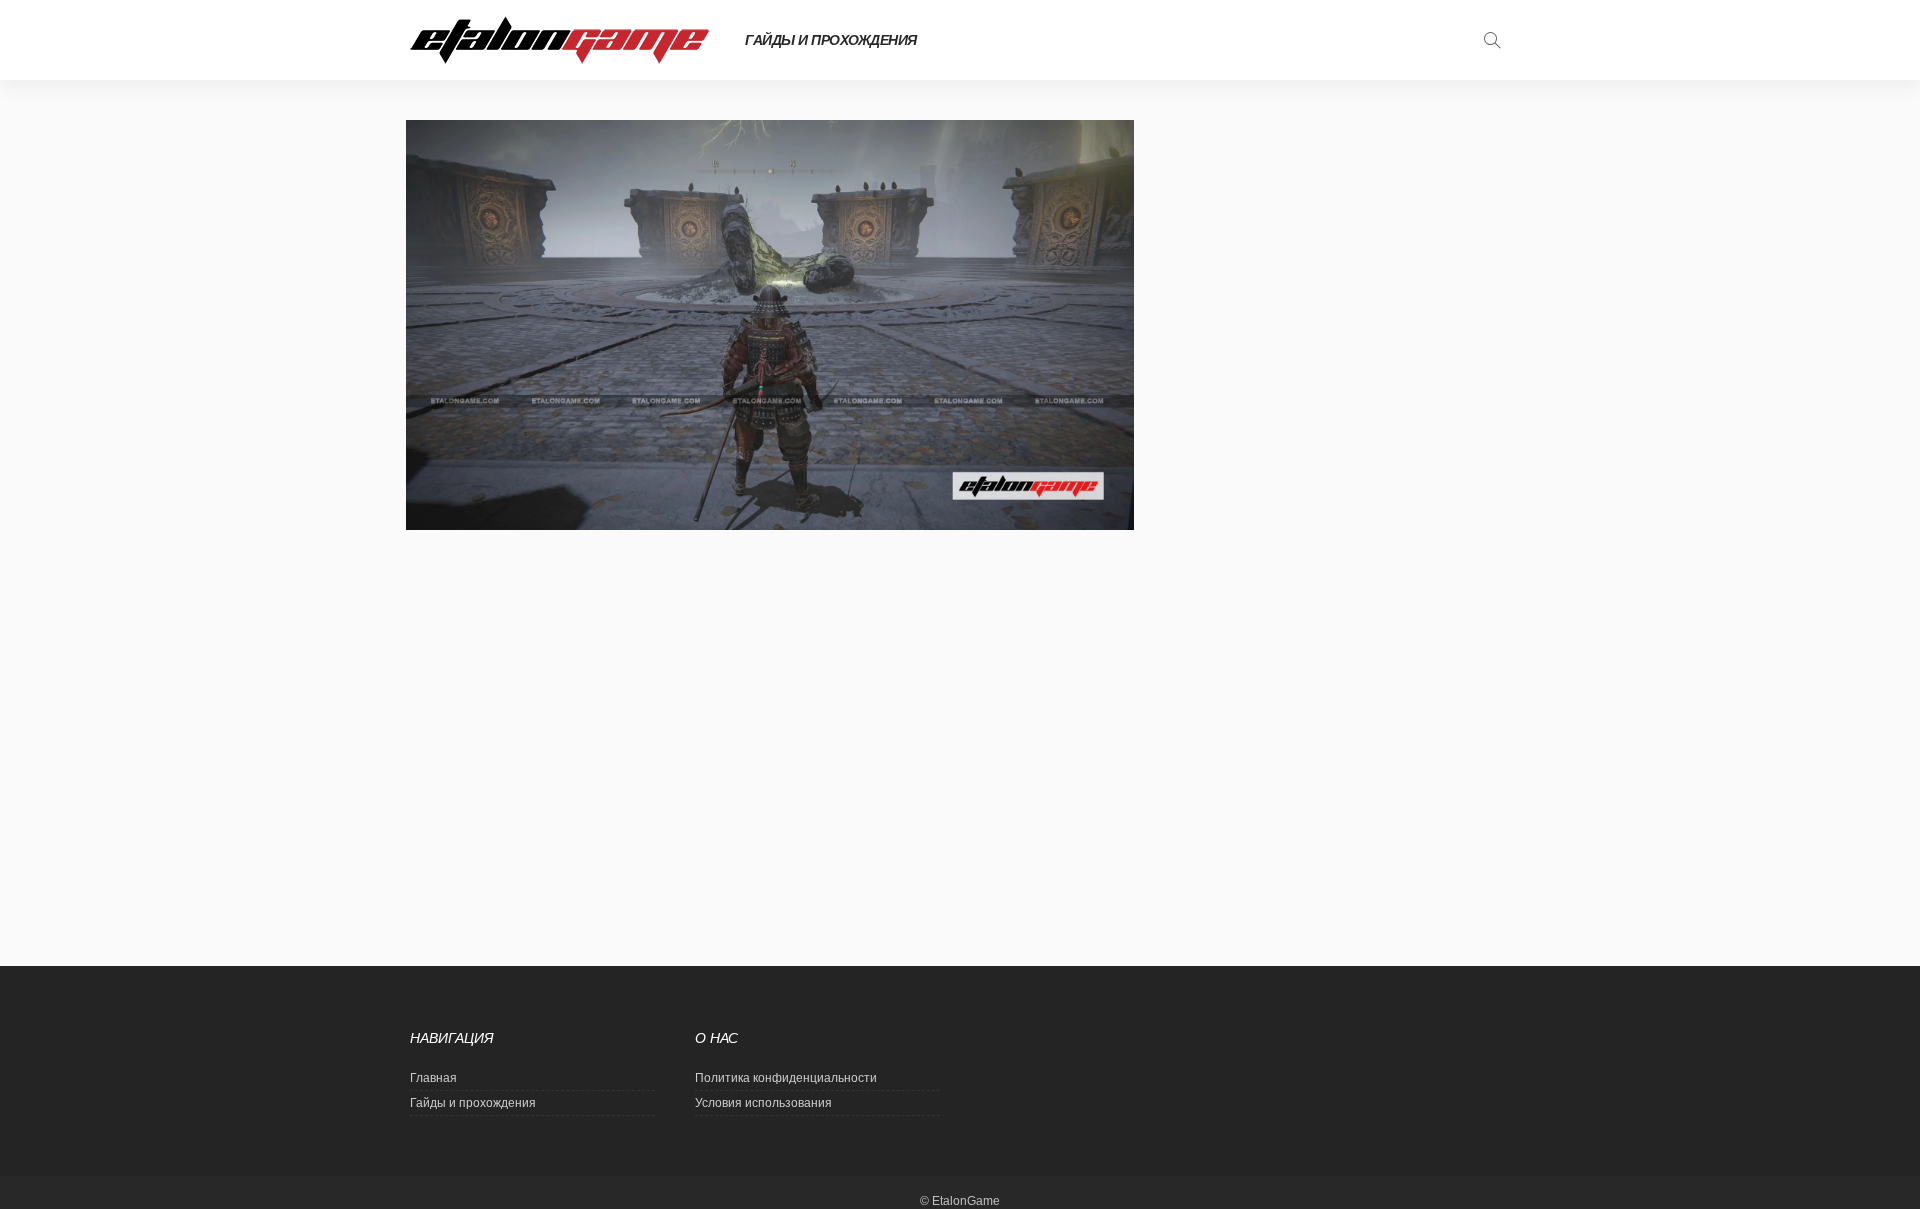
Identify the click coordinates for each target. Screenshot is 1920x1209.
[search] (1492, 40)
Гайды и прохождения (831, 40)
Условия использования (763, 1103)
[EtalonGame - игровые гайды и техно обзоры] (560, 40)
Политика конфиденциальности (786, 1078)
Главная (433, 1078)
